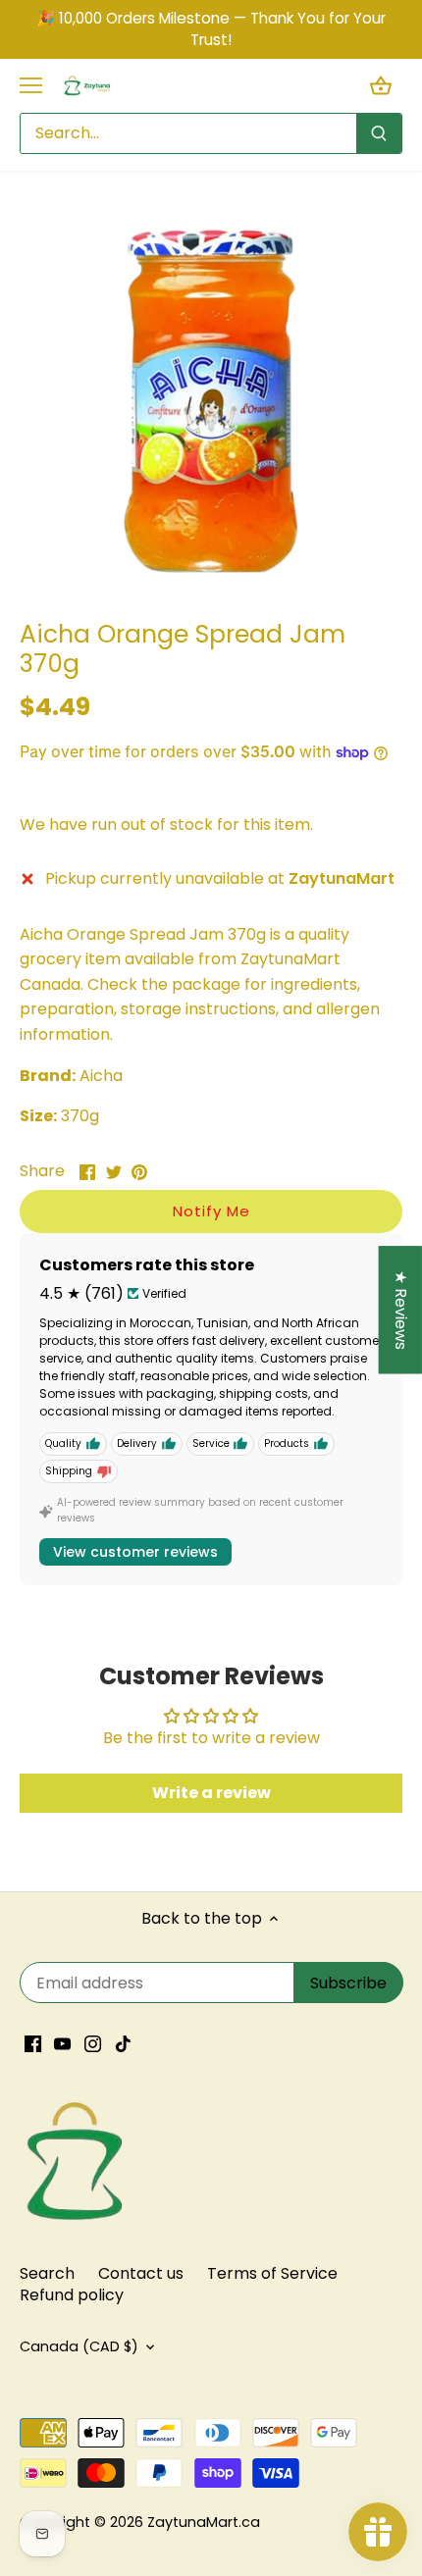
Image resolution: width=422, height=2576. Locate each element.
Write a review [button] (211, 1793)
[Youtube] (62, 2043)
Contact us (141, 2273)
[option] (211, 401)
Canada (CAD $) (79, 2347)
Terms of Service (272, 2273)
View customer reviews (135, 1552)
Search (47, 2273)
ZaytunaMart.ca (204, 2522)
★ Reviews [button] (401, 1310)
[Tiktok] (123, 2043)
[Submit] (379, 133)
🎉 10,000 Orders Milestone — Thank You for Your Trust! (211, 29)
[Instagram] (93, 2043)
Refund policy (72, 2295)
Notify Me (211, 1211)
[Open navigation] (31, 85)
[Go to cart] (381, 86)
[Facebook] (33, 2043)
